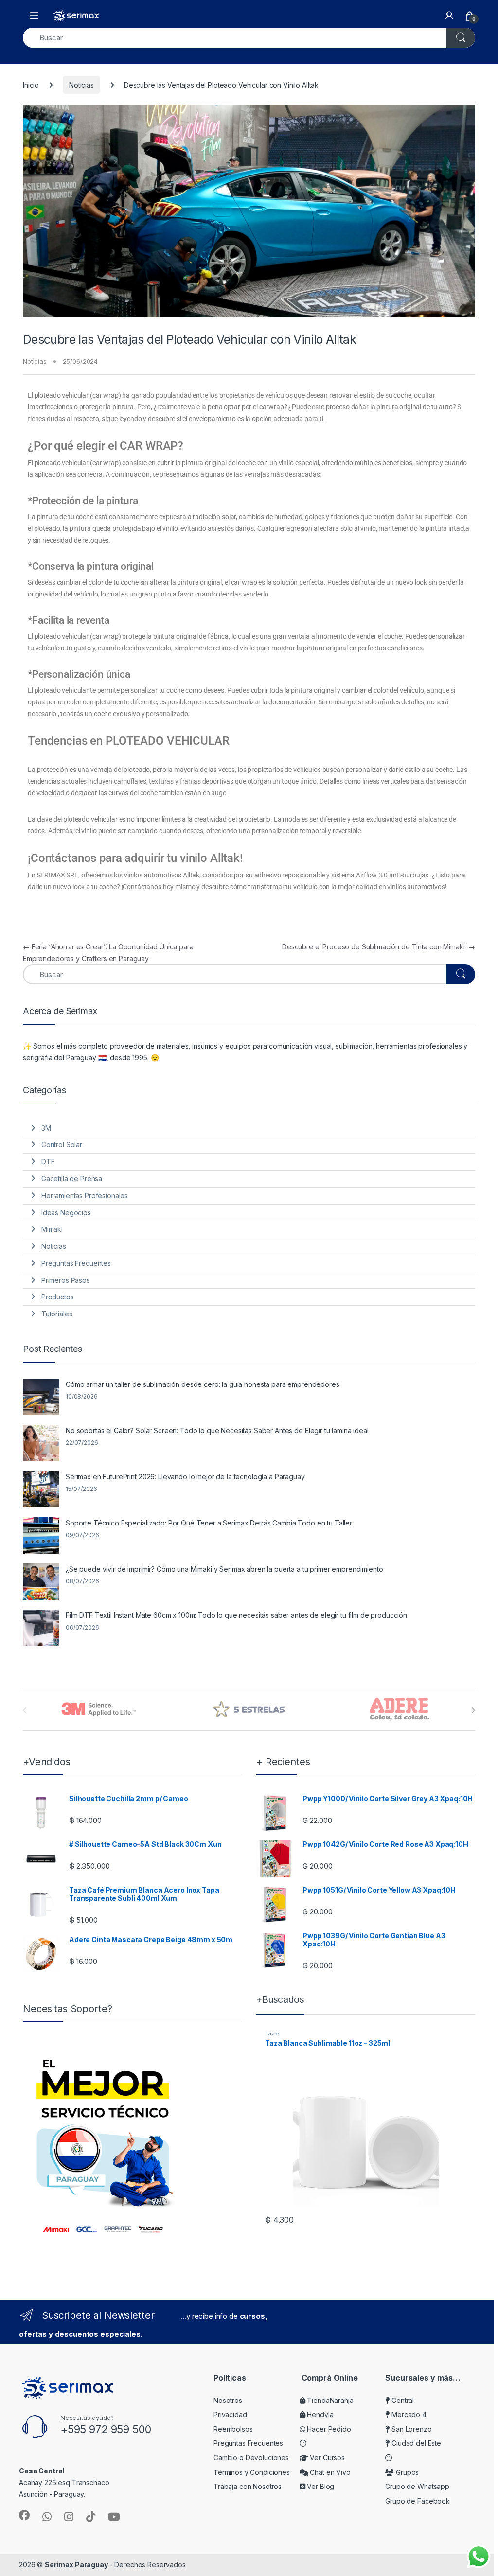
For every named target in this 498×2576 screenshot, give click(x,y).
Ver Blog (320, 2486)
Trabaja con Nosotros (248, 2486)
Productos (58, 1297)
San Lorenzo (410, 2429)
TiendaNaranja (329, 2400)
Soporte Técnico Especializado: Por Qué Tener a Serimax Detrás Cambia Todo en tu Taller (209, 1523)
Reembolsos (233, 2429)
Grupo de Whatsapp (417, 2486)
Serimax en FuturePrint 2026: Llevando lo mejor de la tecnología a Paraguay (185, 1477)
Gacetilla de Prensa (72, 1179)
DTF (48, 1162)
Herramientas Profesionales (85, 1196)
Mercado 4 (408, 2414)
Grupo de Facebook (418, 2501)
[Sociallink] (24, 2515)
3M (46, 1128)
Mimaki (52, 1229)
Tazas (273, 2033)
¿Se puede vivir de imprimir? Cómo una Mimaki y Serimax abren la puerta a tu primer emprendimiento (224, 1569)
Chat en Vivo (329, 2472)
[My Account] (449, 16)
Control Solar (62, 1145)
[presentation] (473, 1710)
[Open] (34, 16)
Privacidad (230, 2414)
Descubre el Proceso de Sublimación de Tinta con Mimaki (379, 947)
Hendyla (320, 2414)
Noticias (81, 85)
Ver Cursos (327, 2458)
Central (402, 2400)
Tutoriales (57, 1314)
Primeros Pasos (66, 1280)
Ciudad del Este (415, 2443)
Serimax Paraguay (76, 2565)
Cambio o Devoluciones (251, 2458)
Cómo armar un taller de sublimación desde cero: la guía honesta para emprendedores (203, 1384)
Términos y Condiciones (252, 2472)
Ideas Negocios (66, 1213)
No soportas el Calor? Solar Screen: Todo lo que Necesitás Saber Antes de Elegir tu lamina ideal (217, 1430)
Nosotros (228, 2400)
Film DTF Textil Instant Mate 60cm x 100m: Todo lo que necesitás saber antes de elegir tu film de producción (236, 1615)
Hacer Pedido (328, 2429)
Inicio (31, 85)
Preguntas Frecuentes (76, 1263)
